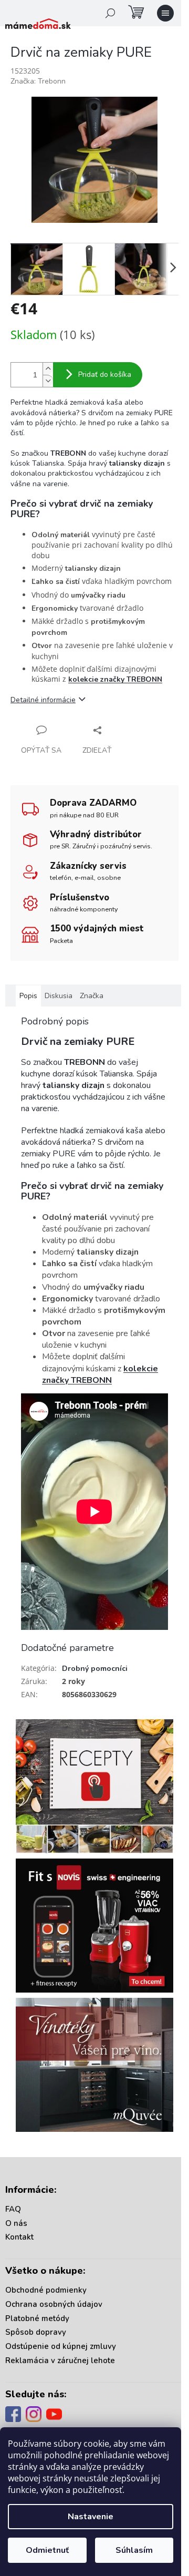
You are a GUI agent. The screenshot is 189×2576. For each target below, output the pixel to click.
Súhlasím (134, 2550)
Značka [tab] (92, 996)
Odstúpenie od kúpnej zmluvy (61, 2346)
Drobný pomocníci (95, 1669)
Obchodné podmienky (46, 2290)
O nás (16, 2223)
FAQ (13, 2209)
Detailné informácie (43, 700)
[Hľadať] (110, 13)
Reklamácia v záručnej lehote (60, 2361)
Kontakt (19, 2237)
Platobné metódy (37, 2318)
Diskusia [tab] (59, 996)
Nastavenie (91, 2517)
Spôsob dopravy (36, 2332)
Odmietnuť (47, 2550)
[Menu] (165, 13)
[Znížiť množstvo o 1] (48, 381)
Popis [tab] (28, 996)
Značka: (38, 81)
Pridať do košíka (105, 374)
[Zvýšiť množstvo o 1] (48, 369)
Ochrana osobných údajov (54, 2304)
